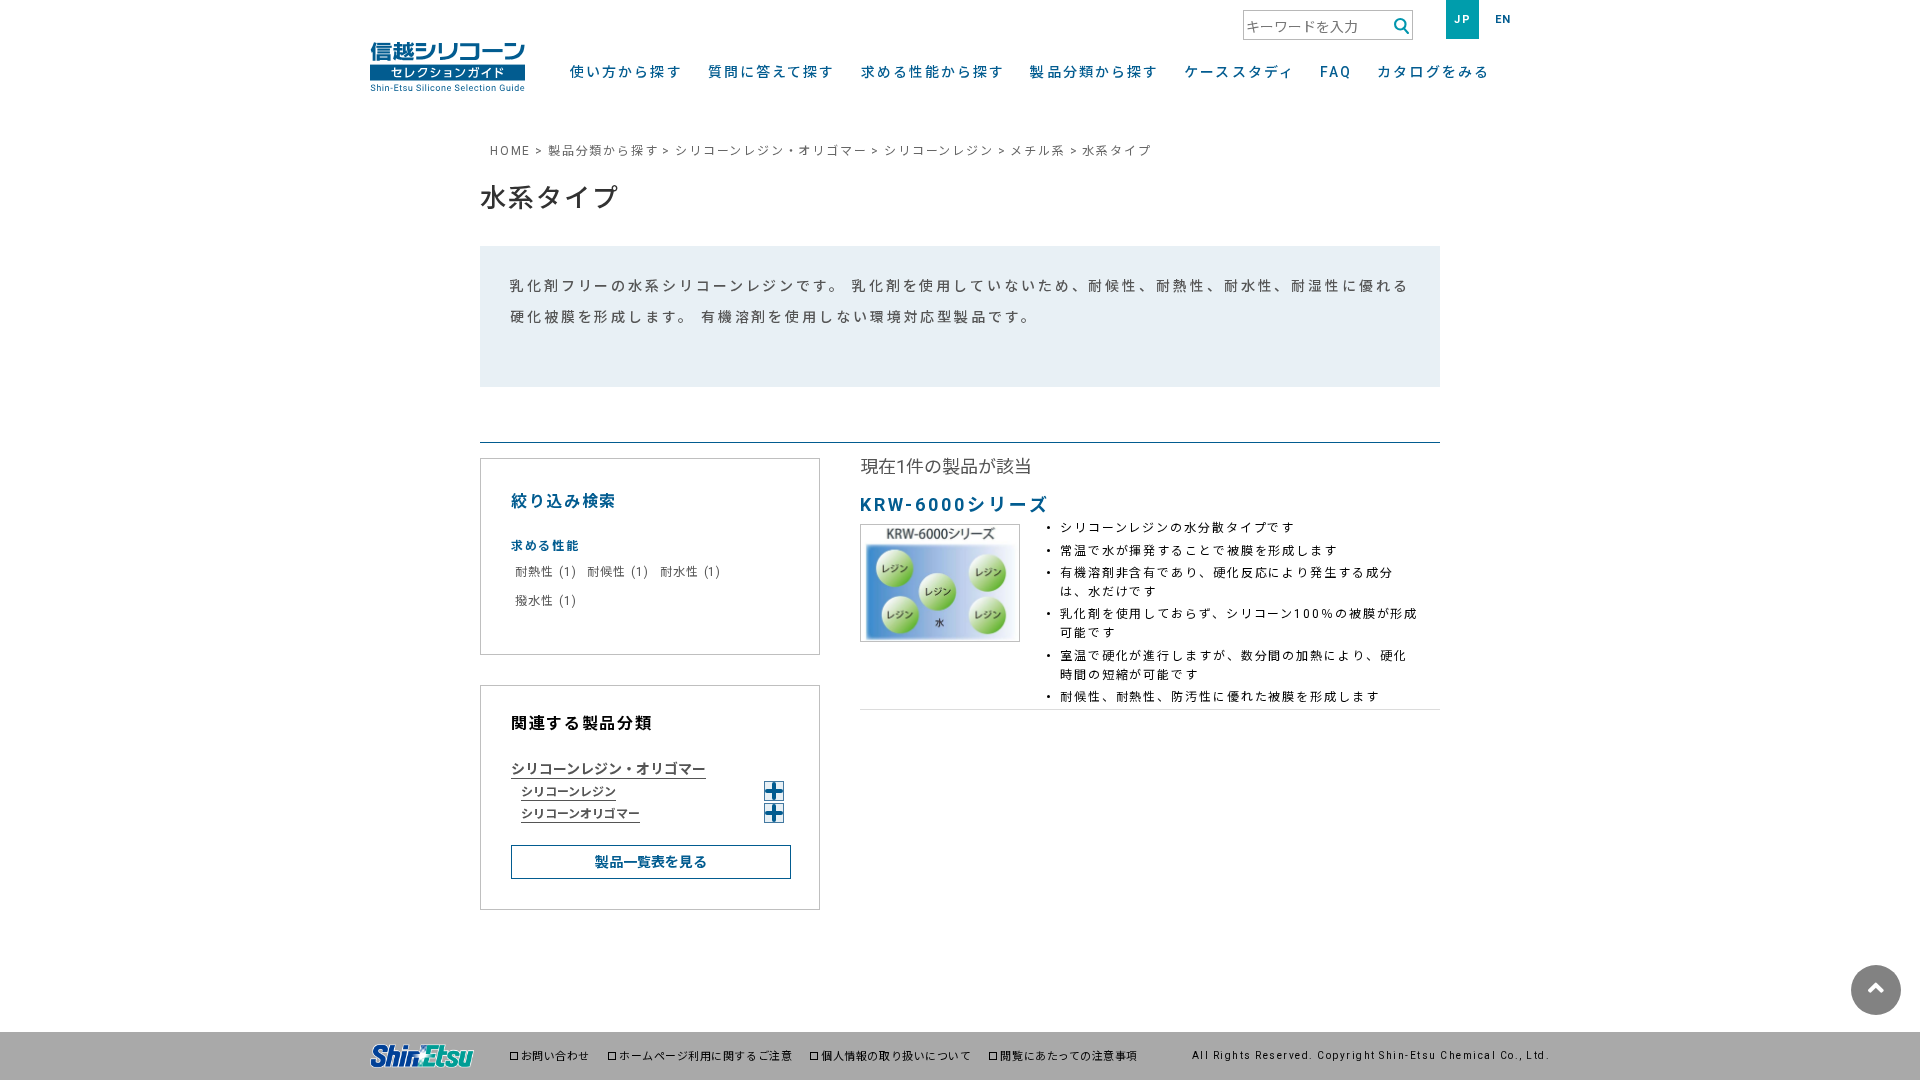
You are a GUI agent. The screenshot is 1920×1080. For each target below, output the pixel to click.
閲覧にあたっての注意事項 (1069, 1056)
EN (1503, 19)
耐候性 (617, 572)
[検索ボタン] (1401, 26)
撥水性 (545, 601)
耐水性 (690, 572)
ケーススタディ (1239, 72)
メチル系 (1037, 151)
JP (1462, 19)
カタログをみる (1433, 72)
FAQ (1336, 72)
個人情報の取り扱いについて (896, 1056)
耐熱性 (545, 572)
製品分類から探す (1094, 72)
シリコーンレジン (938, 151)
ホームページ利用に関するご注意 (705, 1056)
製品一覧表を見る (651, 862)
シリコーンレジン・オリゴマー (771, 151)
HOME (510, 151)
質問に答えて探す (772, 72)
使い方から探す (626, 72)
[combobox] (1328, 25)
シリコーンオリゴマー (580, 814)
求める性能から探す (933, 72)
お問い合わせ (555, 1056)
